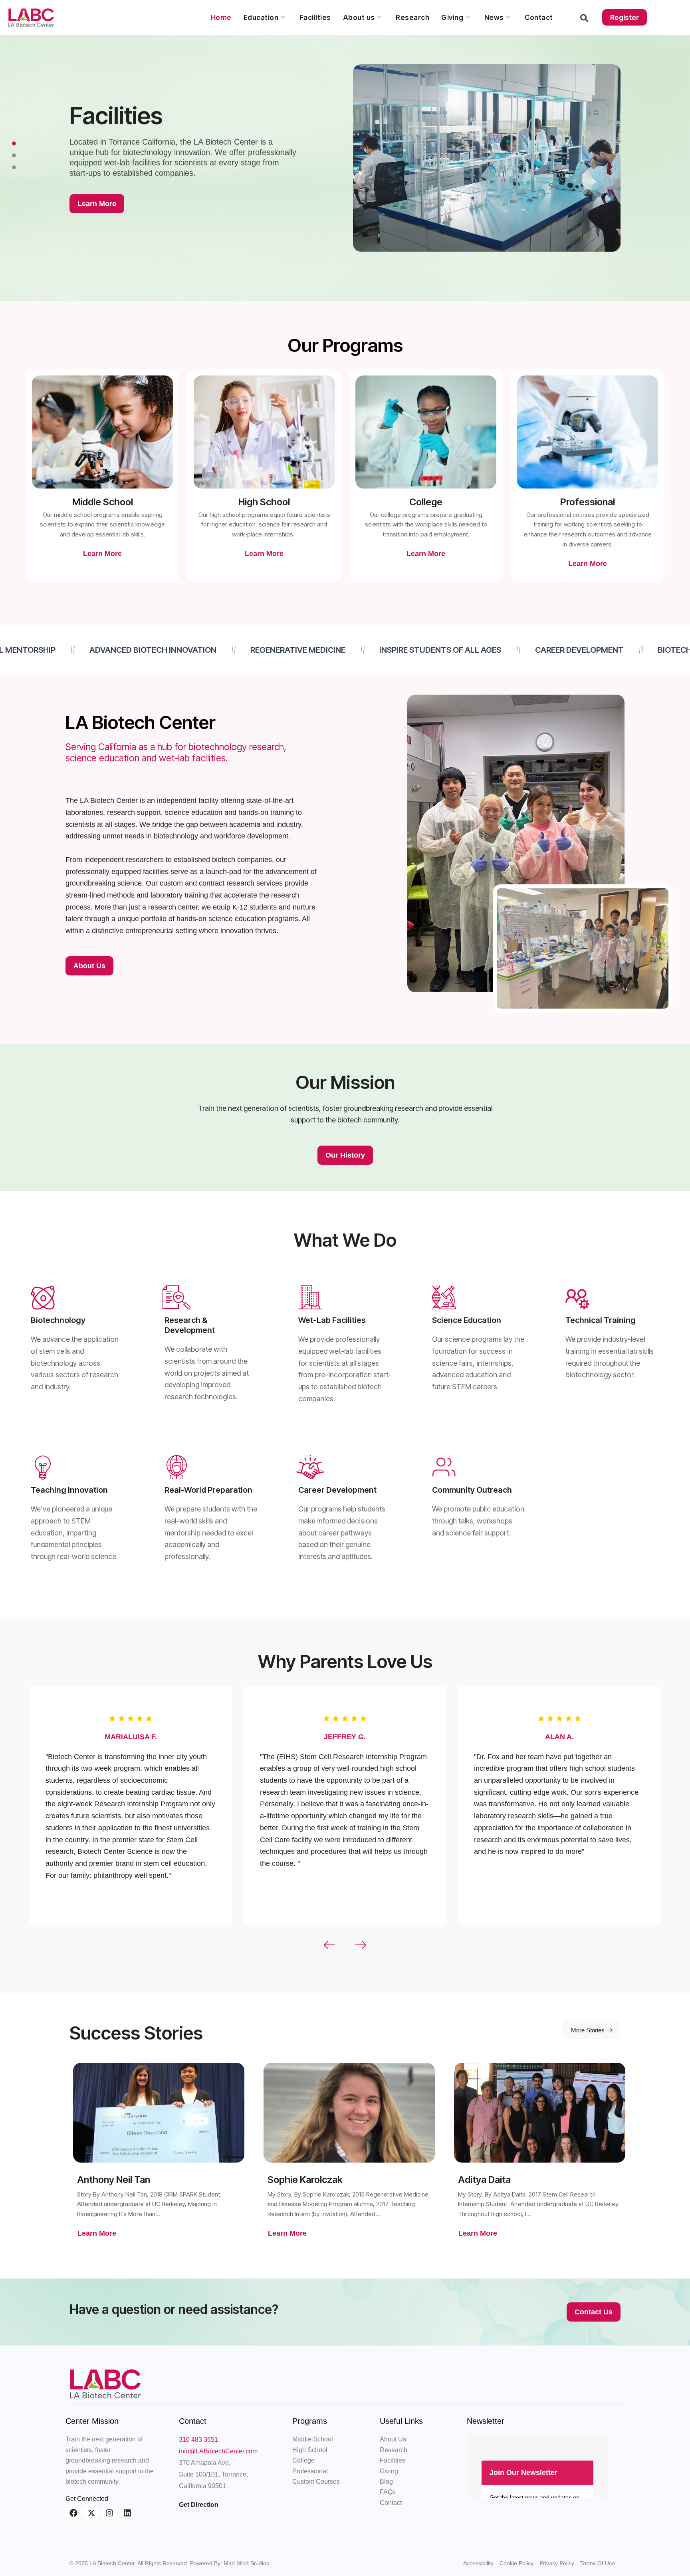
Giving (452, 18)
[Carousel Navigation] (345, 1945)
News (494, 18)
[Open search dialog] (584, 20)
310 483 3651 (198, 2440)
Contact (539, 18)
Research (412, 18)
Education (261, 18)
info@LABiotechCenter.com (218, 2451)
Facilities (315, 18)
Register (625, 17)
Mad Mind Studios (246, 2563)
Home (221, 18)
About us (359, 18)
